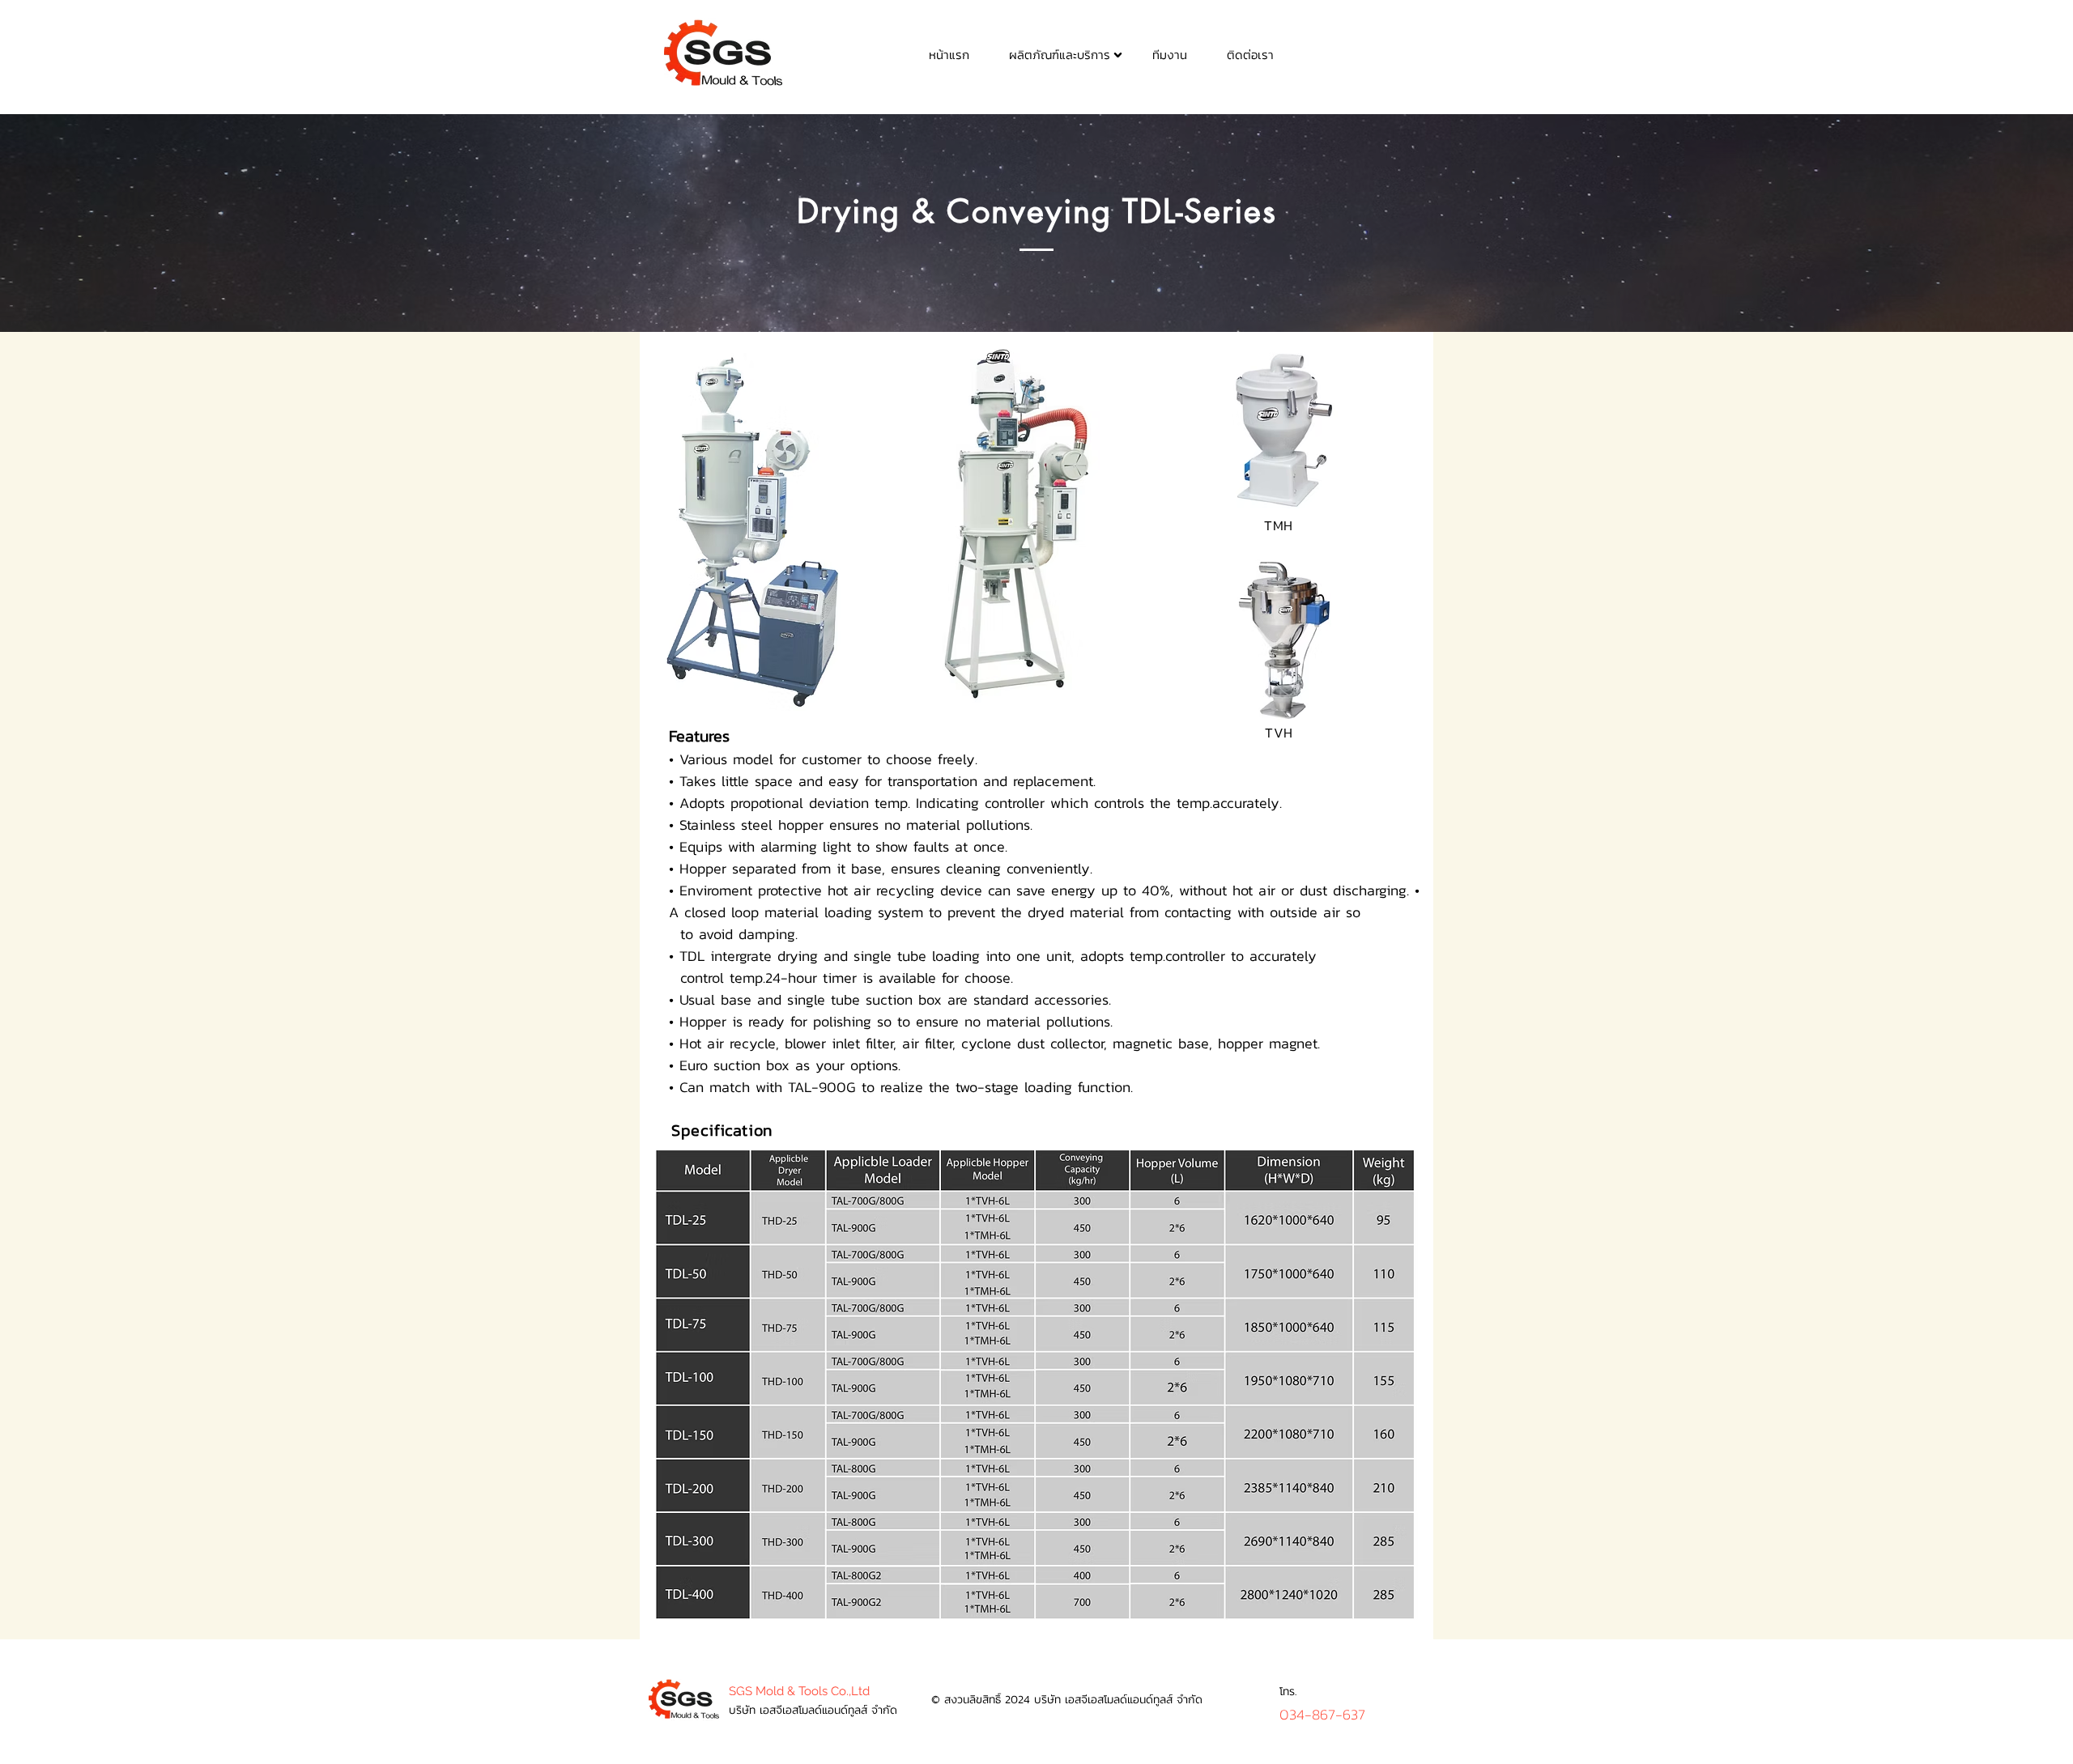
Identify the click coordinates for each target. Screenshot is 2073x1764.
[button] (1059, 54)
